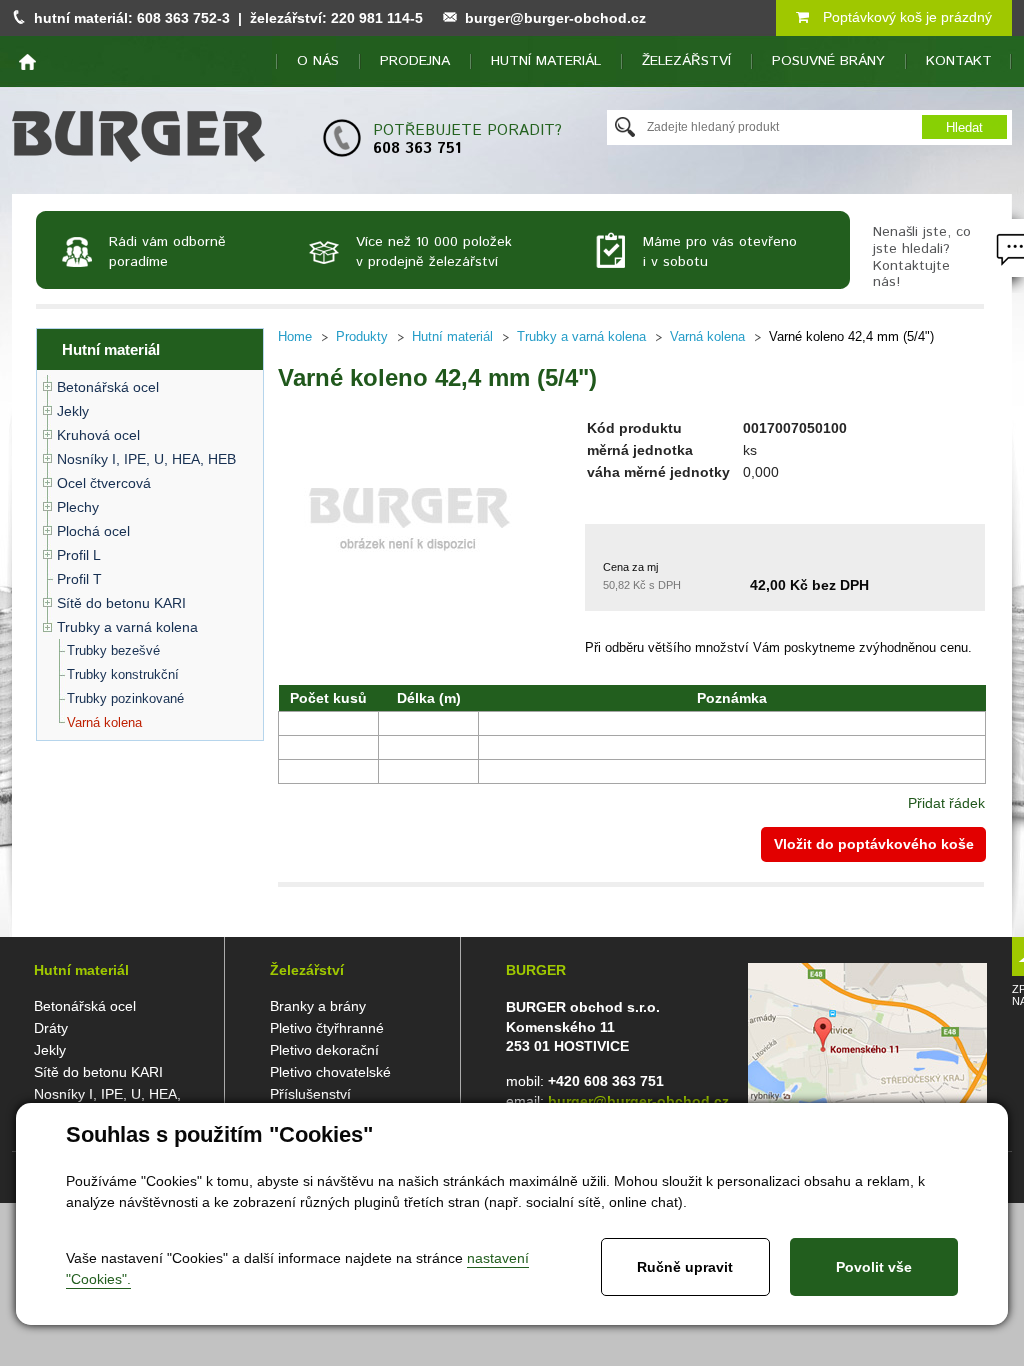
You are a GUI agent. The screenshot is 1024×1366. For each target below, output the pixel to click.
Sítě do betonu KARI (121, 603)
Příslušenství (310, 1094)
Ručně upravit (685, 1267)
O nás (318, 61)
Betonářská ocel (108, 387)
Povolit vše (874, 1267)
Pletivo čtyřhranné (327, 1028)
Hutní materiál (546, 61)
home (27, 62)
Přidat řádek (946, 803)
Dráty (51, 1028)
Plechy (78, 507)
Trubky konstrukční (123, 674)
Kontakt (959, 61)
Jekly (73, 411)
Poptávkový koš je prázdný (905, 17)
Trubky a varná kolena (127, 627)
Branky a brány (318, 1006)
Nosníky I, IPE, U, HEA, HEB (146, 459)
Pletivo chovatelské (330, 1072)
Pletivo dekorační (324, 1050)
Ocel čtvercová (104, 483)
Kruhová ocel (98, 435)
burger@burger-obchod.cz (555, 18)
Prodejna (415, 61)
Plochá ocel (93, 531)
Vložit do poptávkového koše (874, 844)
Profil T (79, 579)
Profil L (79, 555)
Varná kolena (104, 722)
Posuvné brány (828, 61)
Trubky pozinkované (125, 698)
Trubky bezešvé (113, 650)
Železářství (686, 61)
